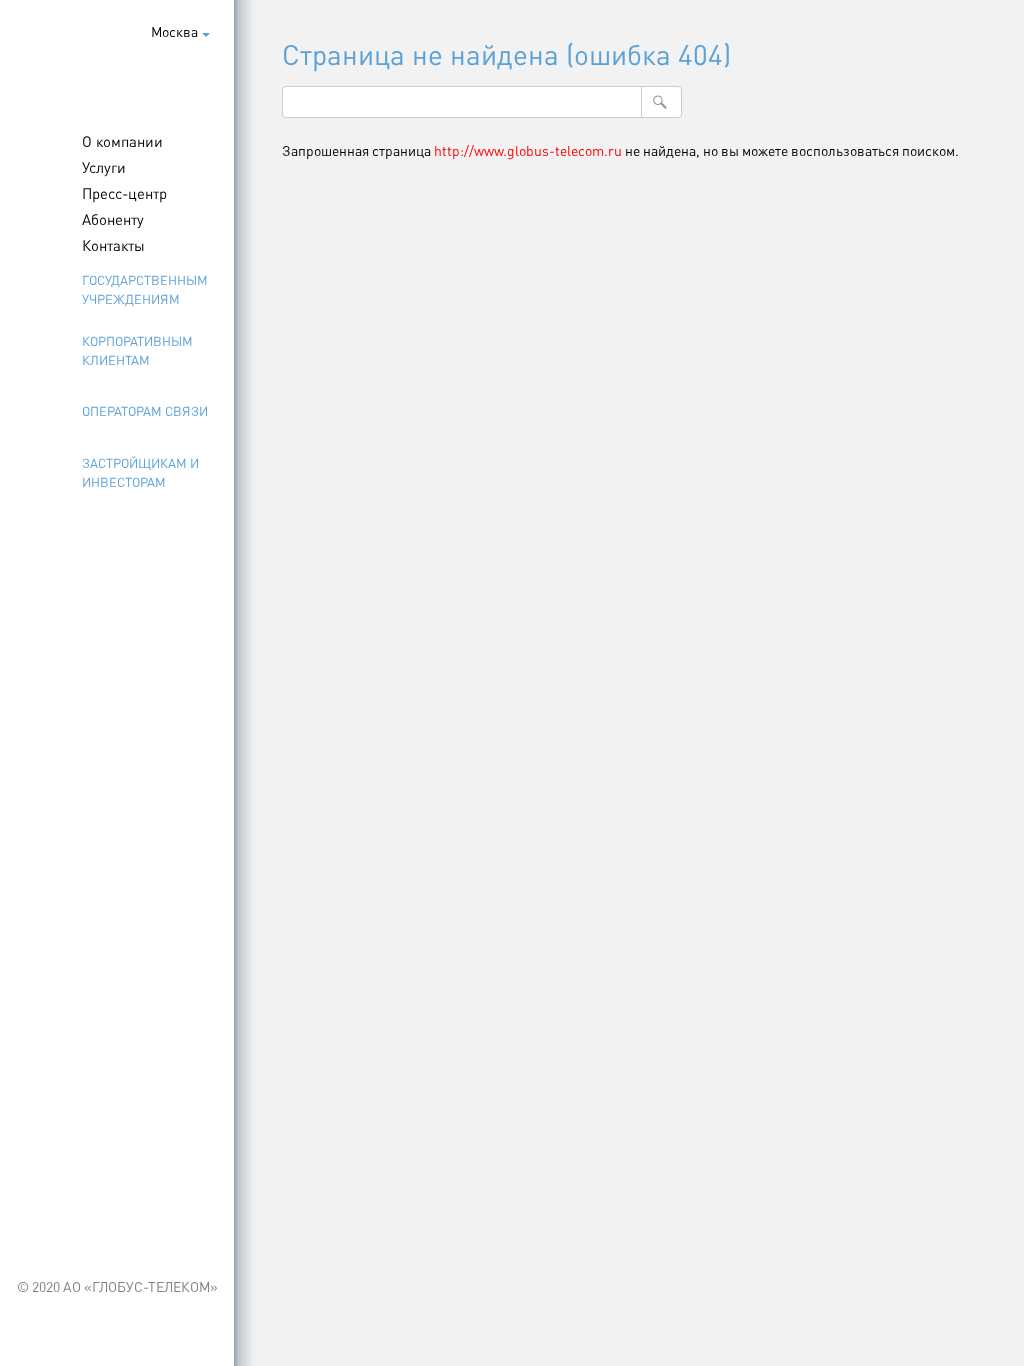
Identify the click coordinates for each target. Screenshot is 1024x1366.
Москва (174, 31)
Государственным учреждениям (145, 289)
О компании (122, 141)
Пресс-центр (124, 193)
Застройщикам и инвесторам (140, 472)
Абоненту (113, 219)
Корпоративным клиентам (137, 350)
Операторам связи (145, 410)
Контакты (113, 245)
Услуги (104, 167)
